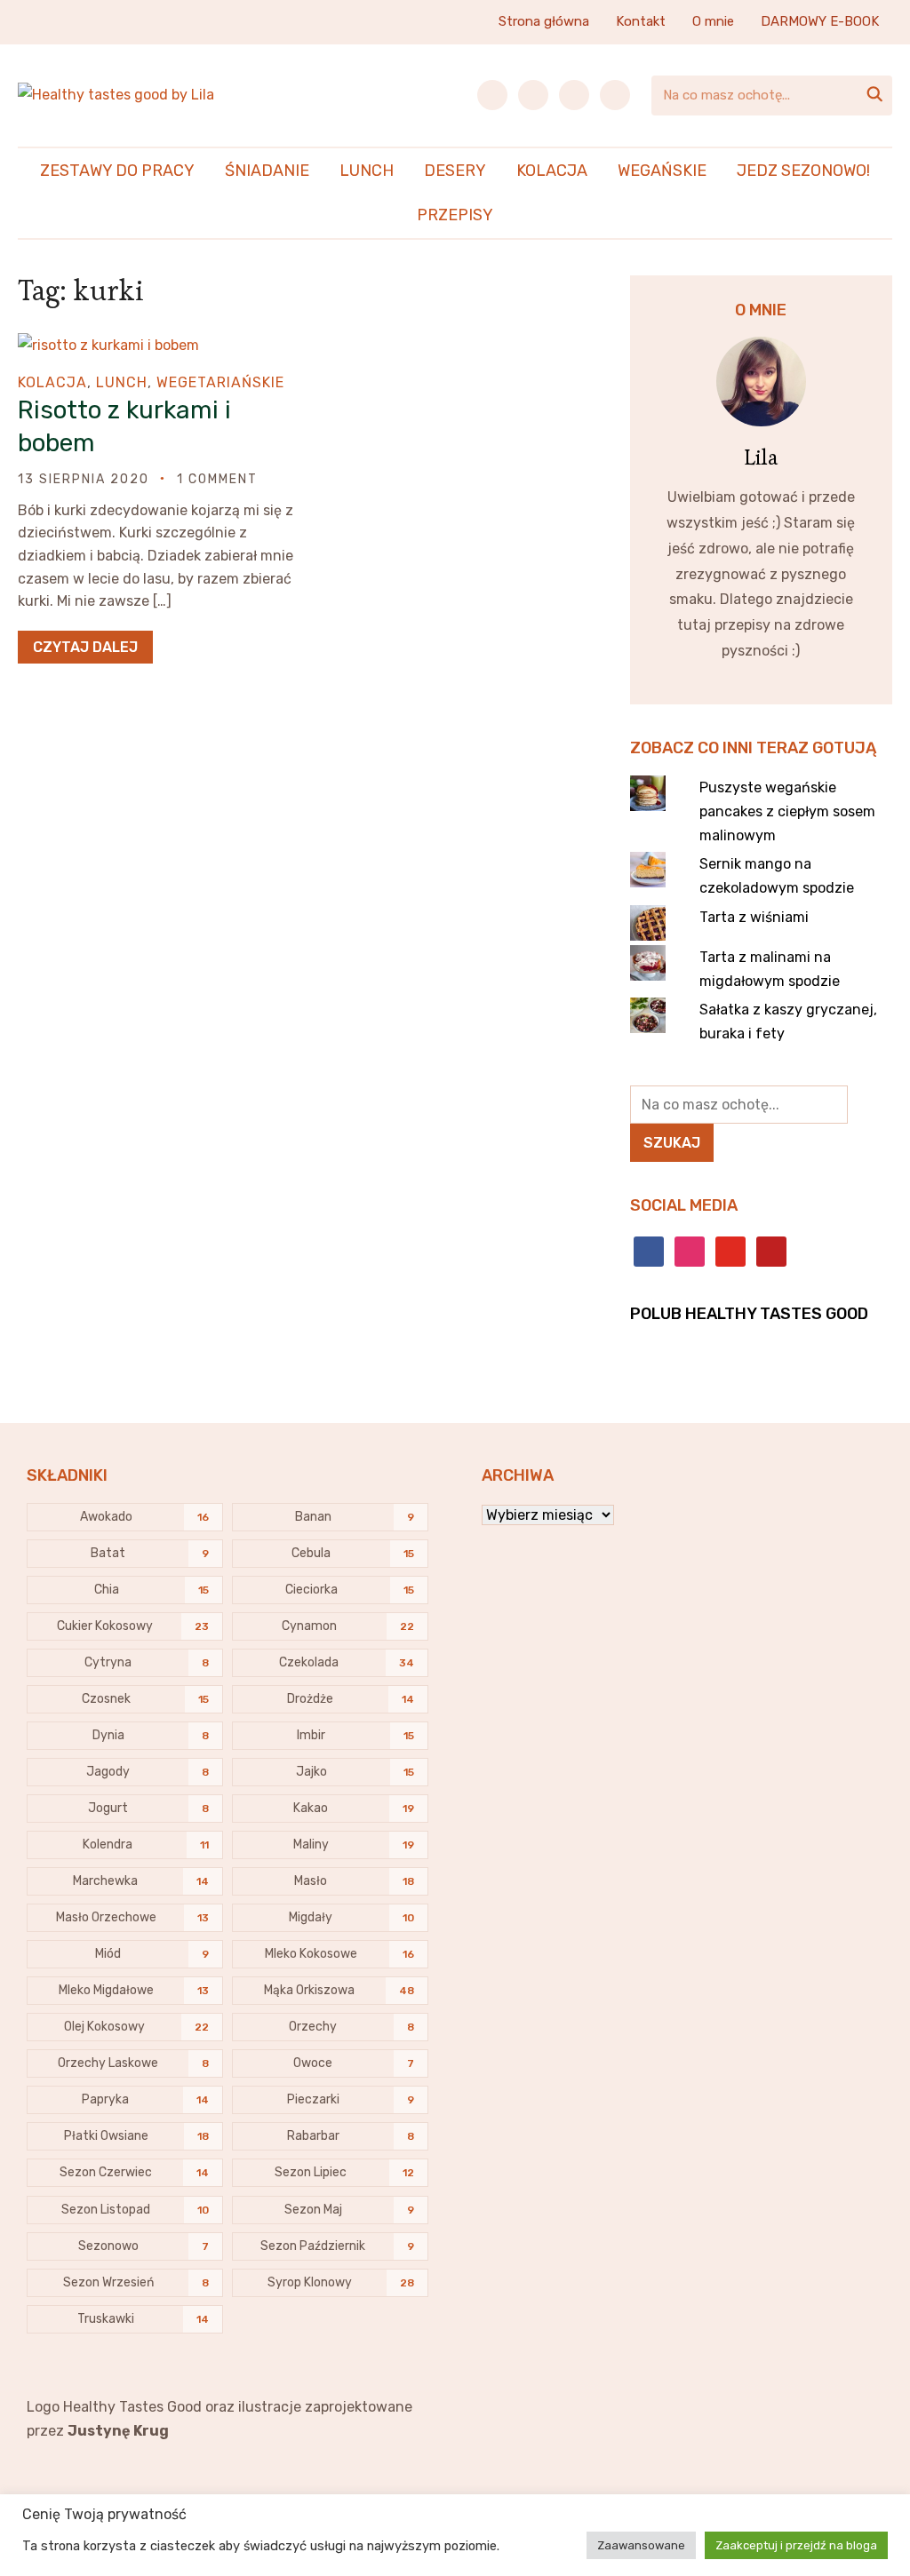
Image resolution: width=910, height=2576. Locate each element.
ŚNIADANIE (267, 171)
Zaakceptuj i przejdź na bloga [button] (796, 2545)
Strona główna (544, 21)
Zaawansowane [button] (641, 2545)
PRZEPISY (455, 215)
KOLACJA (552, 171)
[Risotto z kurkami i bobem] (108, 345)
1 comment (217, 479)
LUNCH (367, 171)
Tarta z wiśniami (754, 917)
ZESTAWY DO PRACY (117, 171)
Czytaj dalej (85, 647)
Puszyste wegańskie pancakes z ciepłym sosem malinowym (787, 811)
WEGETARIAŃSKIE (220, 382)
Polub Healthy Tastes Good (749, 1314)
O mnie (713, 21)
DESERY (455, 171)
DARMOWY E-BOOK (820, 21)
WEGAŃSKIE (662, 171)
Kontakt (641, 21)
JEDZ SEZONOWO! (803, 171)
